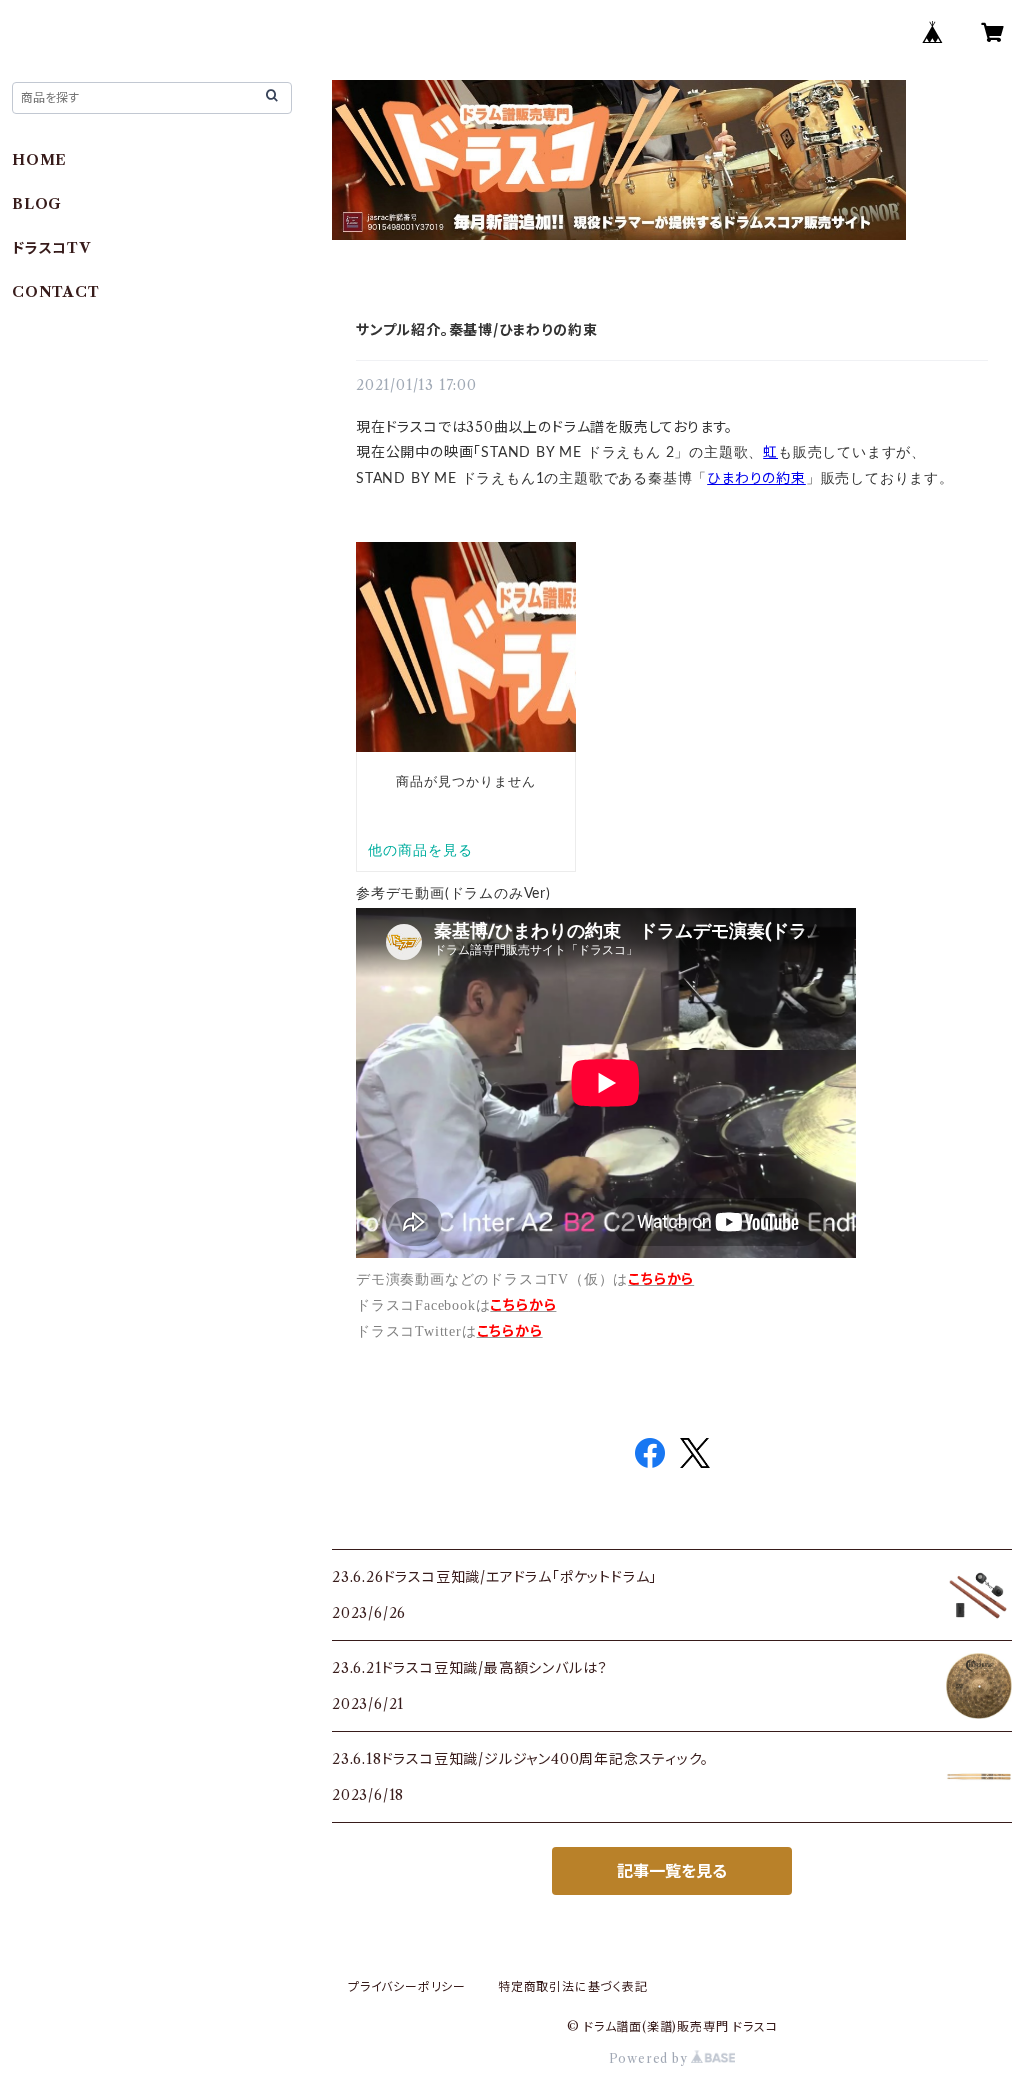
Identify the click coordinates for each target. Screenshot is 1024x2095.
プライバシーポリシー (407, 1986)
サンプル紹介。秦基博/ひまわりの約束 (476, 330)
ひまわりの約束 (756, 478)
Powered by (650, 2058)
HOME (39, 160)
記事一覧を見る (672, 1871)
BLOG (37, 204)
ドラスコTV (51, 248)
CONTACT (56, 292)
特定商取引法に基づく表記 (573, 1986)
